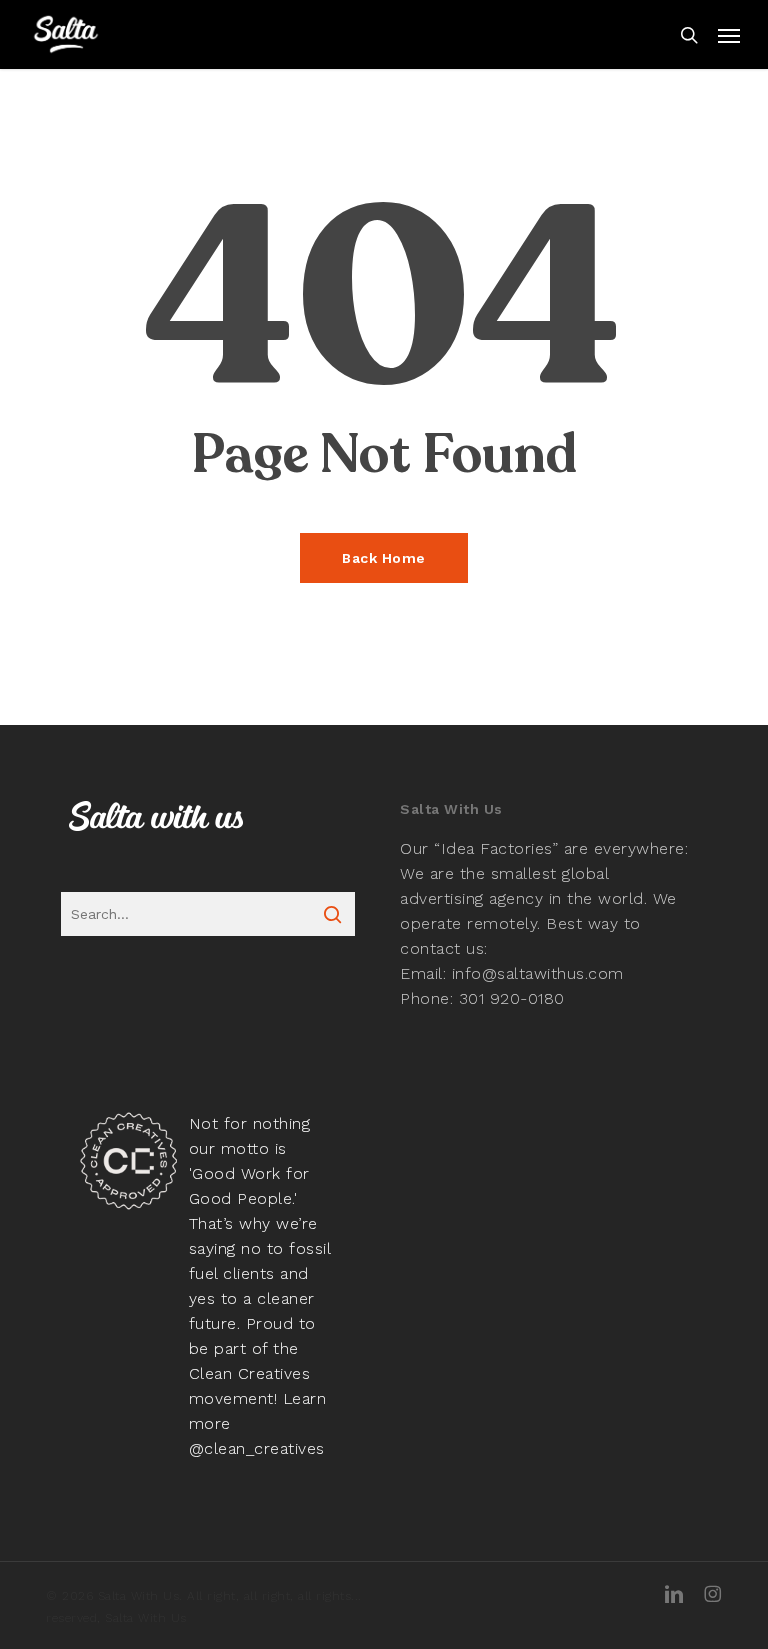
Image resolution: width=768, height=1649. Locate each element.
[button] (729, 35)
